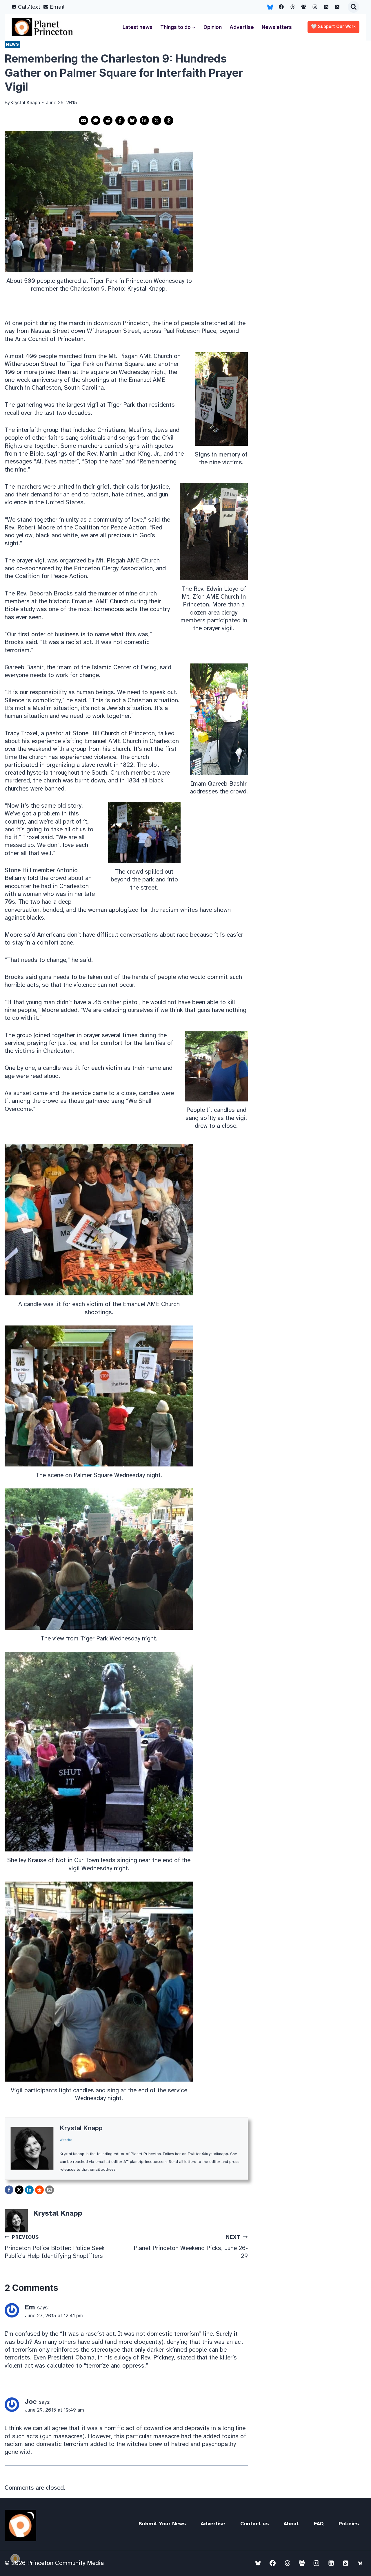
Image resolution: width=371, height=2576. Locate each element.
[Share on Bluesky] (132, 120)
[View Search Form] (354, 7)
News (12, 44)
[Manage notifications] (15, 2559)
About (291, 2524)
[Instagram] (315, 7)
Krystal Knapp (81, 2128)
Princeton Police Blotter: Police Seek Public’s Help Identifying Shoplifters (55, 2247)
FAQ (319, 2524)
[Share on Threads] (169, 120)
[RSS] (337, 7)
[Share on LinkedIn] (144, 120)
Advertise (242, 27)
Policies (349, 2524)
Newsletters (277, 27)
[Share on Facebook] (120, 120)
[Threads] (292, 7)
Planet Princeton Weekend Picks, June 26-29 (191, 2247)
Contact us (254, 2524)
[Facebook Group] (304, 7)
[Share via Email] (83, 120)
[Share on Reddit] (108, 120)
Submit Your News (162, 2524)
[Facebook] (281, 7)
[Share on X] (157, 120)
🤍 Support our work (333, 27)
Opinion (213, 27)
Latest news (138, 27)
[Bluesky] (270, 7)
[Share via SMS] (96, 120)
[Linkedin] (326, 7)
